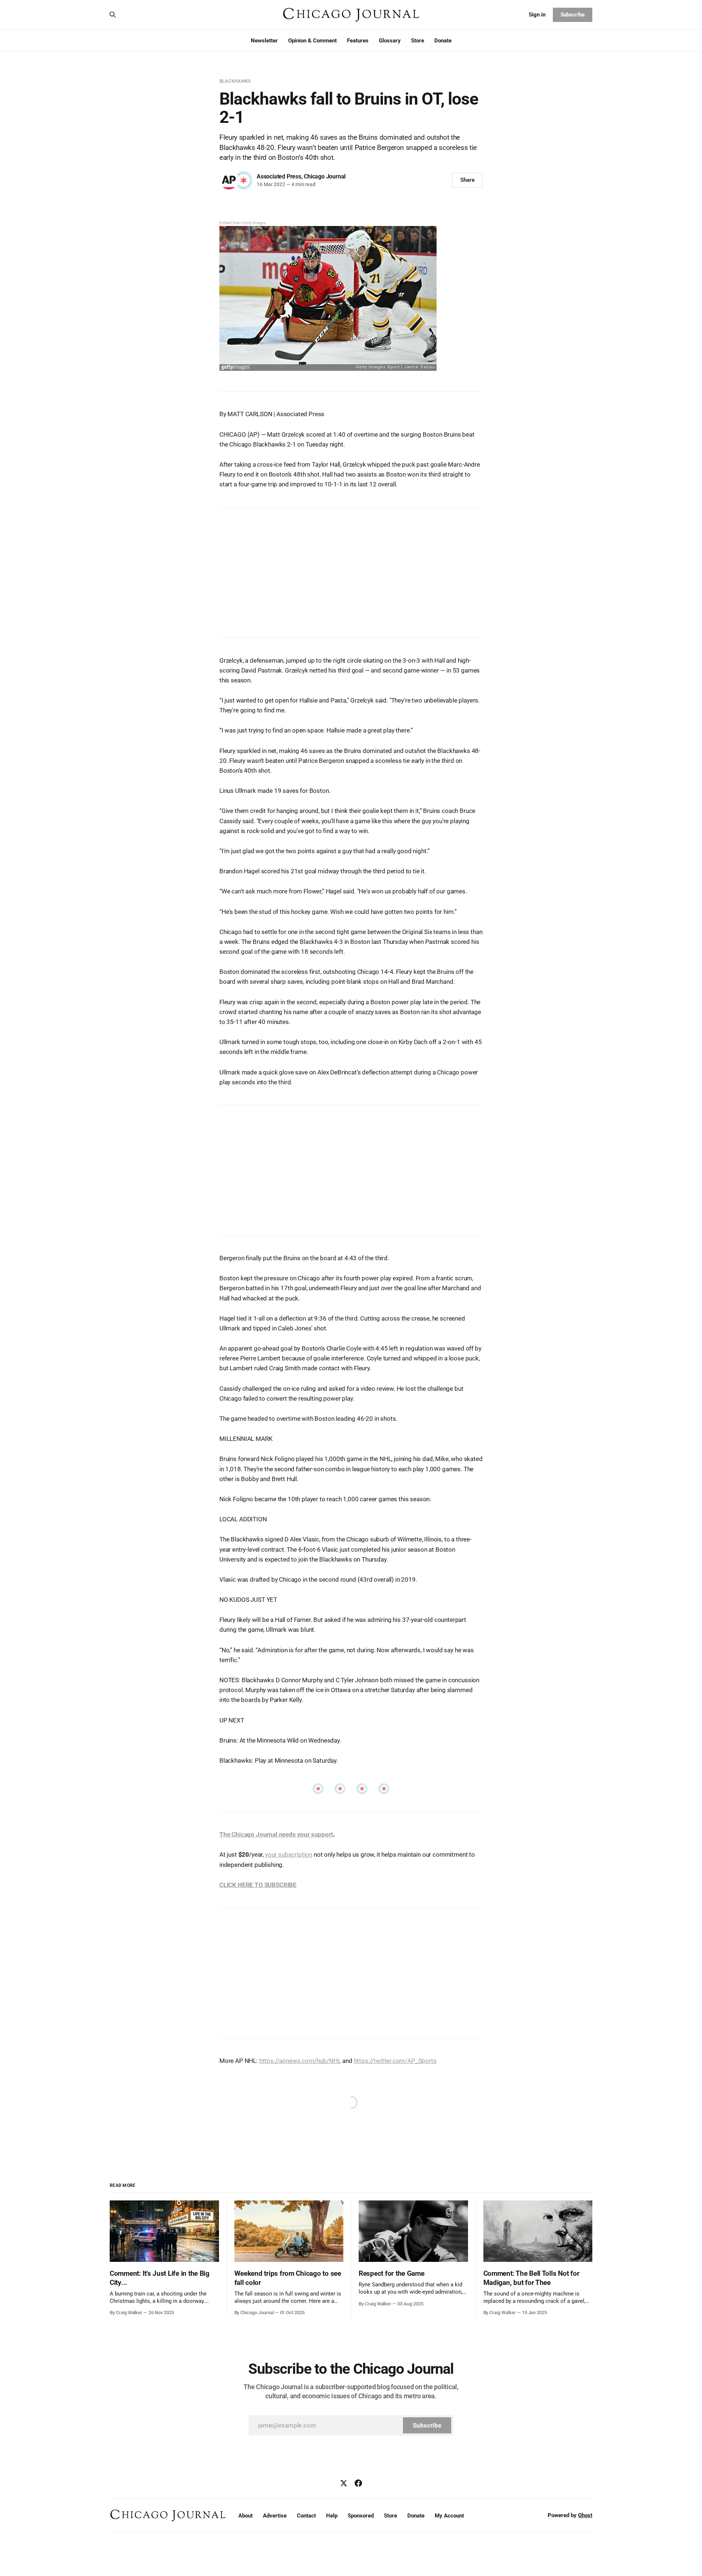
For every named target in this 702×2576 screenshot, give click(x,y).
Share (467, 180)
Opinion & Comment (312, 41)
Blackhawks (235, 81)
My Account (449, 2516)
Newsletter (264, 41)
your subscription (289, 1854)
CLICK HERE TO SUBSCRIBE (258, 1885)
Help (332, 2516)
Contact (306, 2516)
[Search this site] (113, 15)
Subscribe (573, 15)
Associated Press (279, 176)
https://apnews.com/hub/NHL (300, 2061)
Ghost (585, 2515)
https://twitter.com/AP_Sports (395, 2061)
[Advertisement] (351, 569)
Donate (443, 41)
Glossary (390, 41)
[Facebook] (358, 2483)
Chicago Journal (325, 176)
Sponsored (361, 2516)
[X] (344, 2483)
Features (358, 41)
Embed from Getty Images (243, 223)
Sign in (537, 15)
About (246, 2516)
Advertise (275, 2516)
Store (418, 41)
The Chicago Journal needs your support (276, 1834)
